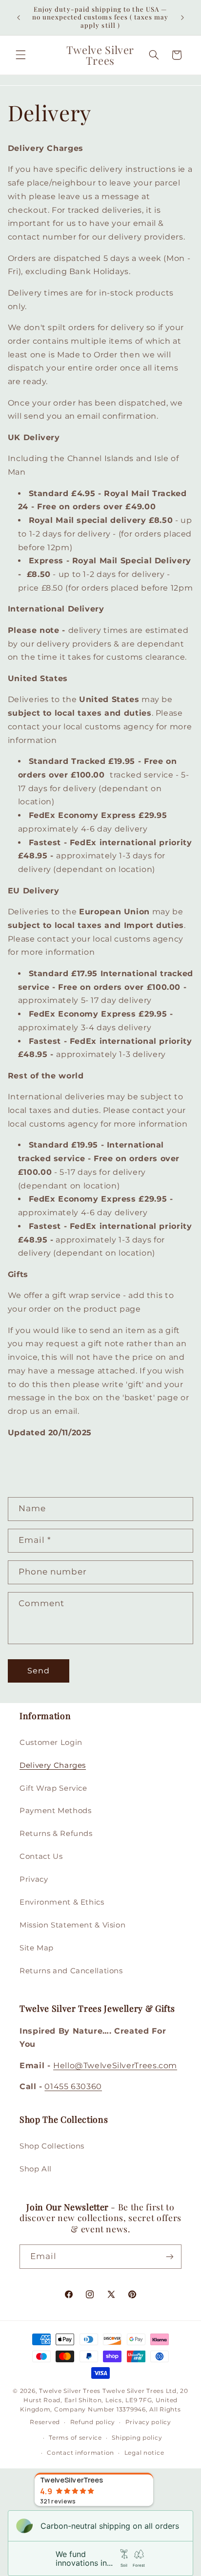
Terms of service (75, 2438)
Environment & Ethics (62, 1902)
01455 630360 (73, 2086)
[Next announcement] (182, 18)
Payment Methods (55, 1811)
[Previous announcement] (19, 18)
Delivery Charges (53, 1765)
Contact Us (41, 1856)
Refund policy (93, 2422)
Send (39, 1671)
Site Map (37, 1948)
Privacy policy (148, 2422)
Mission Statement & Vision (72, 1925)
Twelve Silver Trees (70, 2391)
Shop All (36, 2169)
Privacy (34, 1879)
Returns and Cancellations (71, 1971)
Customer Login (51, 1742)
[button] (20, 55)
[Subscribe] (170, 2256)
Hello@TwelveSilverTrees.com (115, 2066)
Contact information (80, 2453)
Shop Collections (52, 2146)
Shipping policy (137, 2438)
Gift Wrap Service (53, 1788)
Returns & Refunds (56, 1834)
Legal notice (144, 2453)
